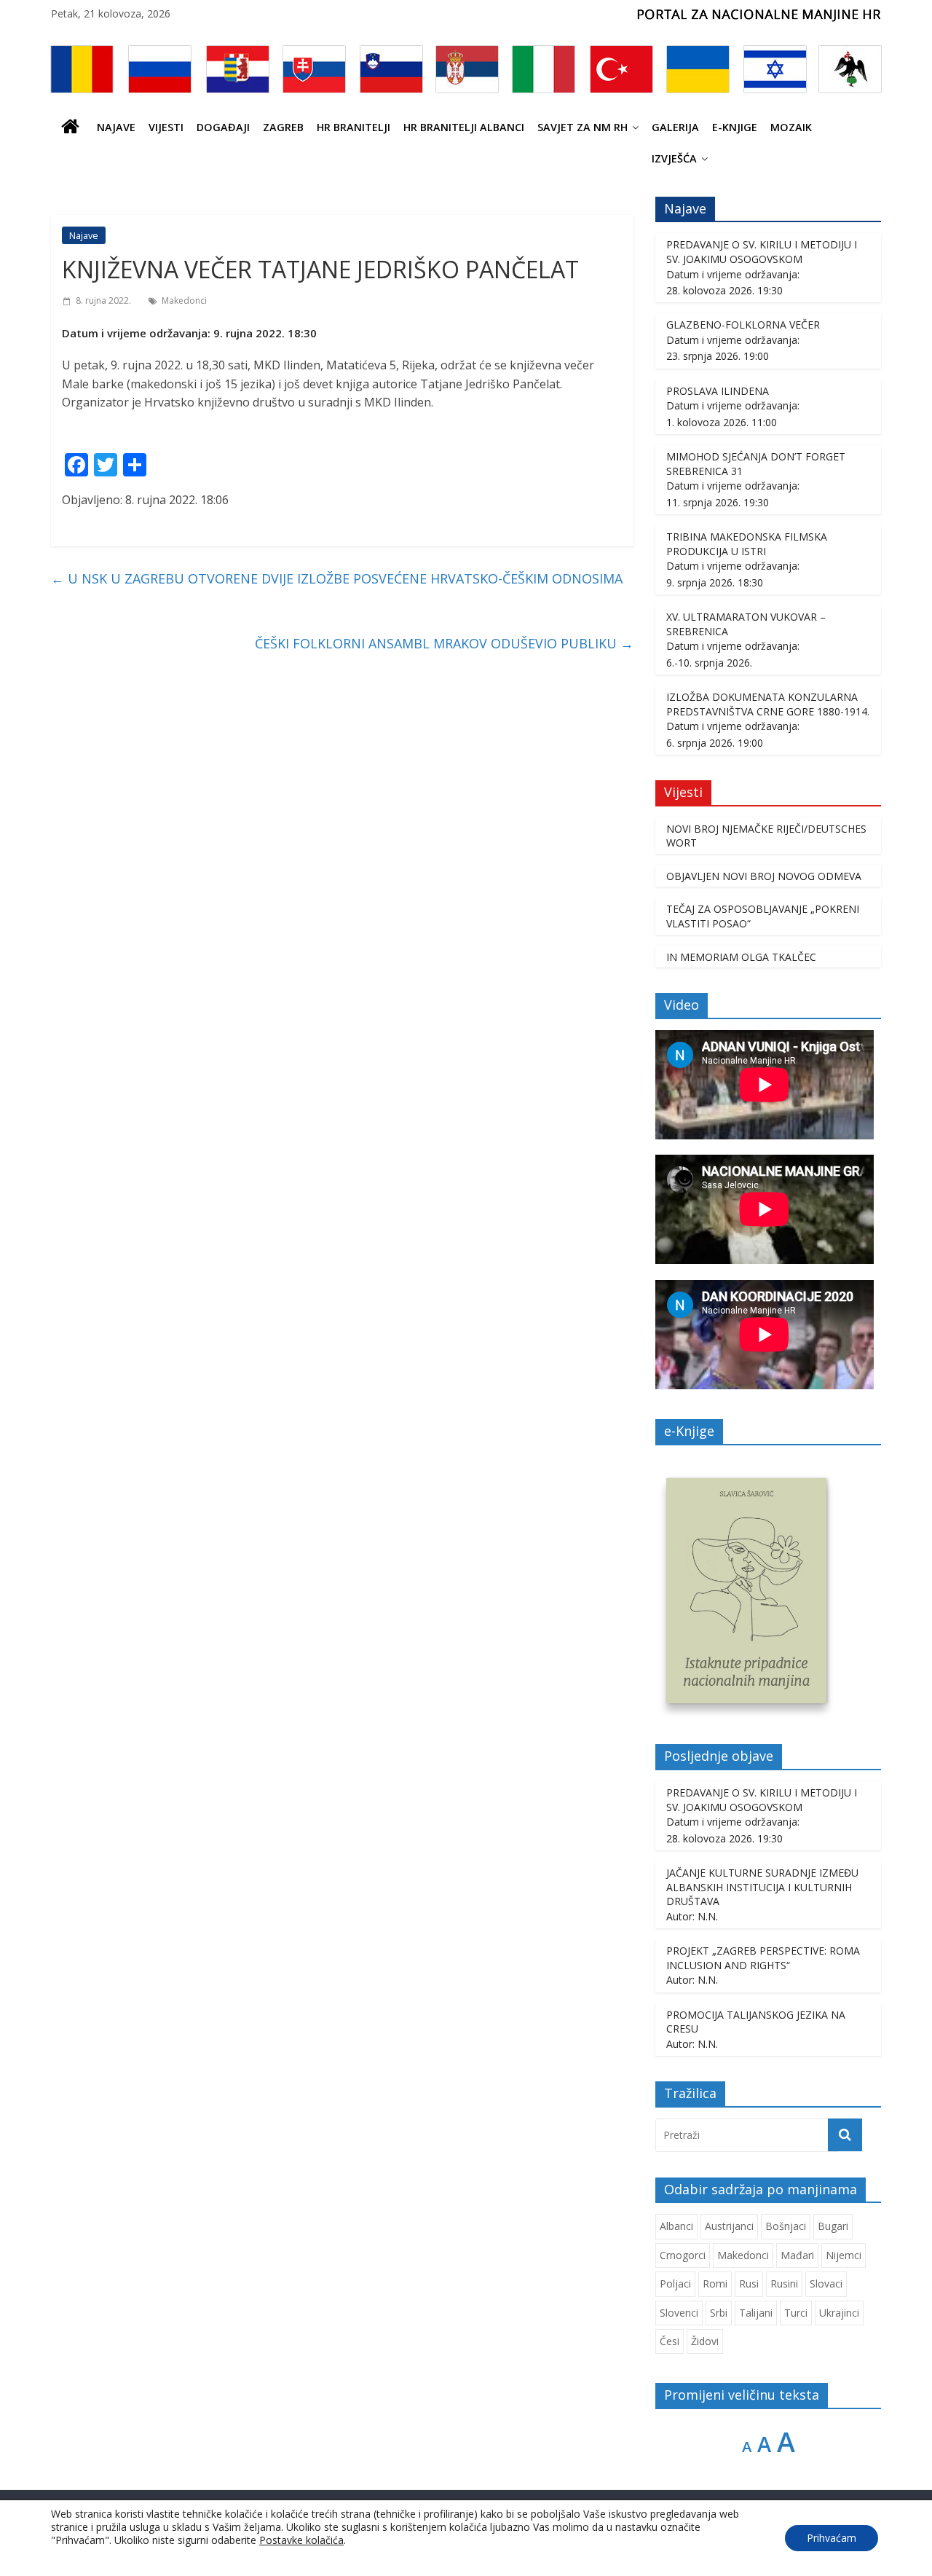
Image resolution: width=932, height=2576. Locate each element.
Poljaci (675, 2284)
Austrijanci (729, 2226)
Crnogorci (683, 2255)
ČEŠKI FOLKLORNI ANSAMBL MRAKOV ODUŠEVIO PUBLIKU (444, 643)
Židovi (705, 2341)
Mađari (797, 2255)
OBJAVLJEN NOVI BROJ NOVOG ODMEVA (764, 876)
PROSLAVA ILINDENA (718, 391)
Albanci (676, 2226)
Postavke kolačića (301, 2540)
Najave (116, 127)
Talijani (756, 2313)
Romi (715, 2284)
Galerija (675, 127)
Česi (670, 2341)
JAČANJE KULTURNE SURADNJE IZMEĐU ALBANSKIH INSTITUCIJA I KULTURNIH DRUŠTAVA (762, 1887)
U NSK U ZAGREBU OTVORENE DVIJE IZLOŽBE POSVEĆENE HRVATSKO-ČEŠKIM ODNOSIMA (337, 578)
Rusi (749, 2284)
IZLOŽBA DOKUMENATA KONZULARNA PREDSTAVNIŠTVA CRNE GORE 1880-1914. (768, 704)
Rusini (784, 2284)
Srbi (719, 2313)
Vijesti (166, 127)
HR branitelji (354, 127)
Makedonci (184, 301)
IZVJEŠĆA (674, 158)
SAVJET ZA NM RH (582, 127)
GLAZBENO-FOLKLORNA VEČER (743, 325)
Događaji (223, 127)
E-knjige (735, 127)
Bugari (833, 2226)
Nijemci (844, 2255)
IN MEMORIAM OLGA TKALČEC (741, 957)
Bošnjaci (786, 2226)
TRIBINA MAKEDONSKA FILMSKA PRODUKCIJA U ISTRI (747, 544)
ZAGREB (283, 127)
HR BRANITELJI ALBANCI (464, 127)
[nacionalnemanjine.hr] (71, 127)
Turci (796, 2313)
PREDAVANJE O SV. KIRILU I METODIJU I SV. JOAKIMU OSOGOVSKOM (762, 252)
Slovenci (679, 2313)
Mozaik (791, 127)
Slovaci (826, 2284)
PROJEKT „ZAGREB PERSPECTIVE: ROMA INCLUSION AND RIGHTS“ (763, 1958)
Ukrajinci (839, 2313)
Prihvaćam (832, 2538)
